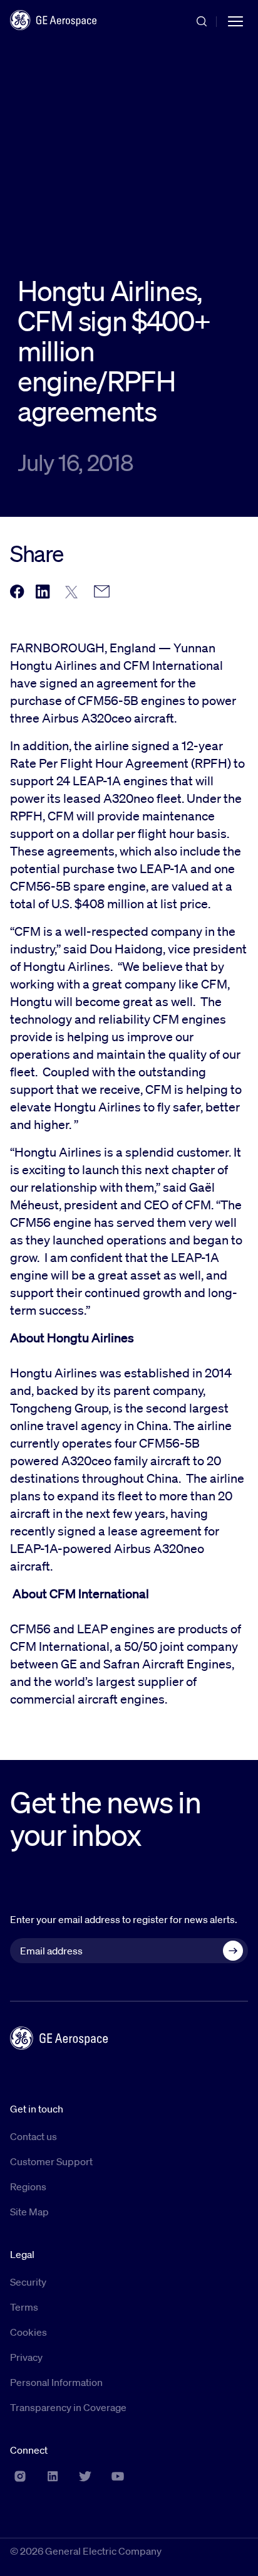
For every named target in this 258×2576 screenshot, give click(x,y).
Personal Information (56, 2382)
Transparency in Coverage (68, 2407)
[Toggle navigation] (235, 20)
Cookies (28, 2332)
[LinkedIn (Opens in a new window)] (53, 2476)
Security (28, 2282)
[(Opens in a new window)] (17, 592)
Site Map (29, 2212)
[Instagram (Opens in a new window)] (20, 2476)
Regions (28, 2186)
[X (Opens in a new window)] (85, 2476)
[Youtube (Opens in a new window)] (118, 2476)
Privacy (26, 2357)
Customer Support (51, 2161)
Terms (24, 2307)
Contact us (34, 2136)
